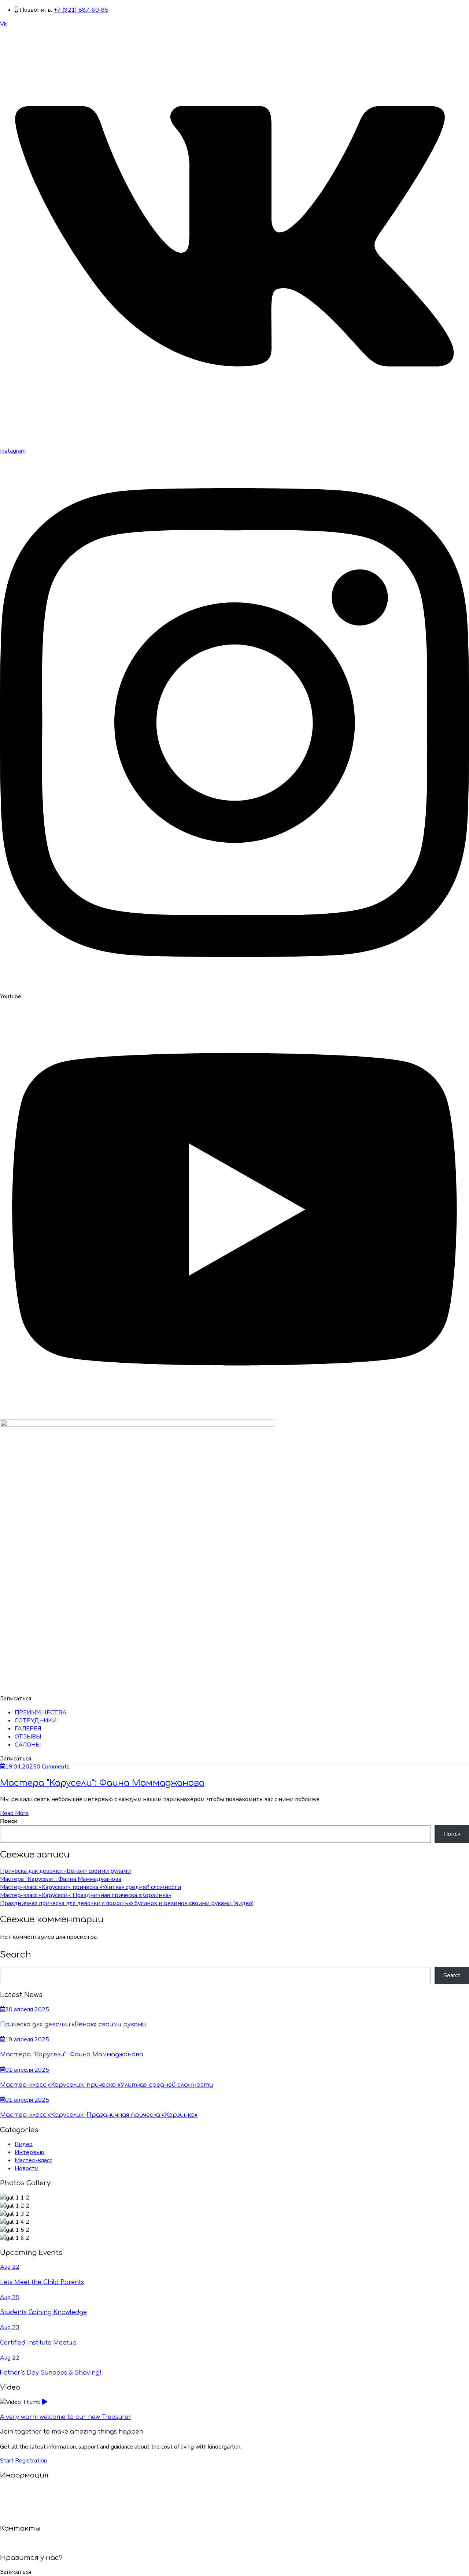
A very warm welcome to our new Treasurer (66, 2417)
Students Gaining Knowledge (43, 2312)
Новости (27, 2168)
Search (452, 1975)
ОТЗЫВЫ (28, 1737)
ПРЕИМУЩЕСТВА (41, 1712)
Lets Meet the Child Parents (42, 2282)
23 (10, 2327)
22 (10, 2267)
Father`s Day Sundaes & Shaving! (51, 2373)
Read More (14, 1813)
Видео (24, 2144)
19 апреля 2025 (27, 2039)
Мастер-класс (33, 2160)
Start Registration (23, 2461)
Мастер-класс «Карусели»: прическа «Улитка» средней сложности (91, 1887)
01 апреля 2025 (27, 2070)
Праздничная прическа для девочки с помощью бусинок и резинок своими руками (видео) (127, 1903)
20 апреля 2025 (27, 2009)
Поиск (9, 1821)
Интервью (29, 2152)
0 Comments (53, 1767)
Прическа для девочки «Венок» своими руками (65, 1871)
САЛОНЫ (28, 1745)
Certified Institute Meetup (38, 2343)
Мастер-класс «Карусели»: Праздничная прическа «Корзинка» (86, 1895)
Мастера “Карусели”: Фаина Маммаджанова (102, 1783)
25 (10, 2297)
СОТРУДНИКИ (36, 1721)
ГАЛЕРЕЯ (28, 1729)
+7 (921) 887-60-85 (81, 10)
